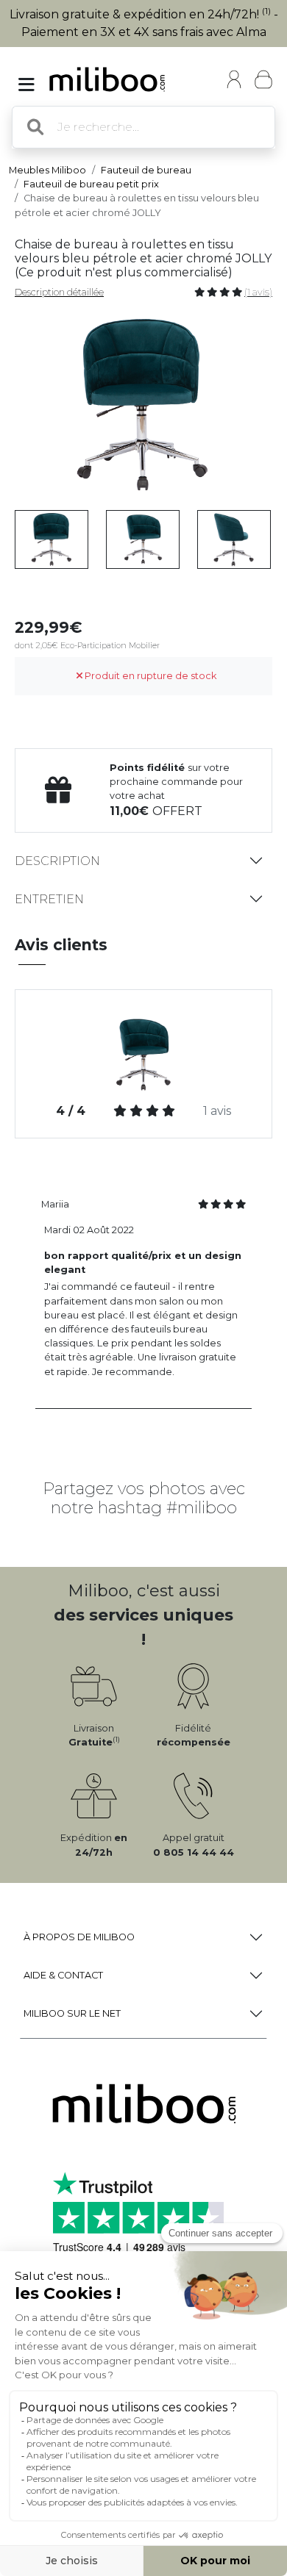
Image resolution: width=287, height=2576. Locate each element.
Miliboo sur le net (72, 2013)
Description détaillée (59, 292)
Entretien (49, 899)
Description (57, 861)
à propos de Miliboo (79, 1937)
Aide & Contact (63, 1975)
